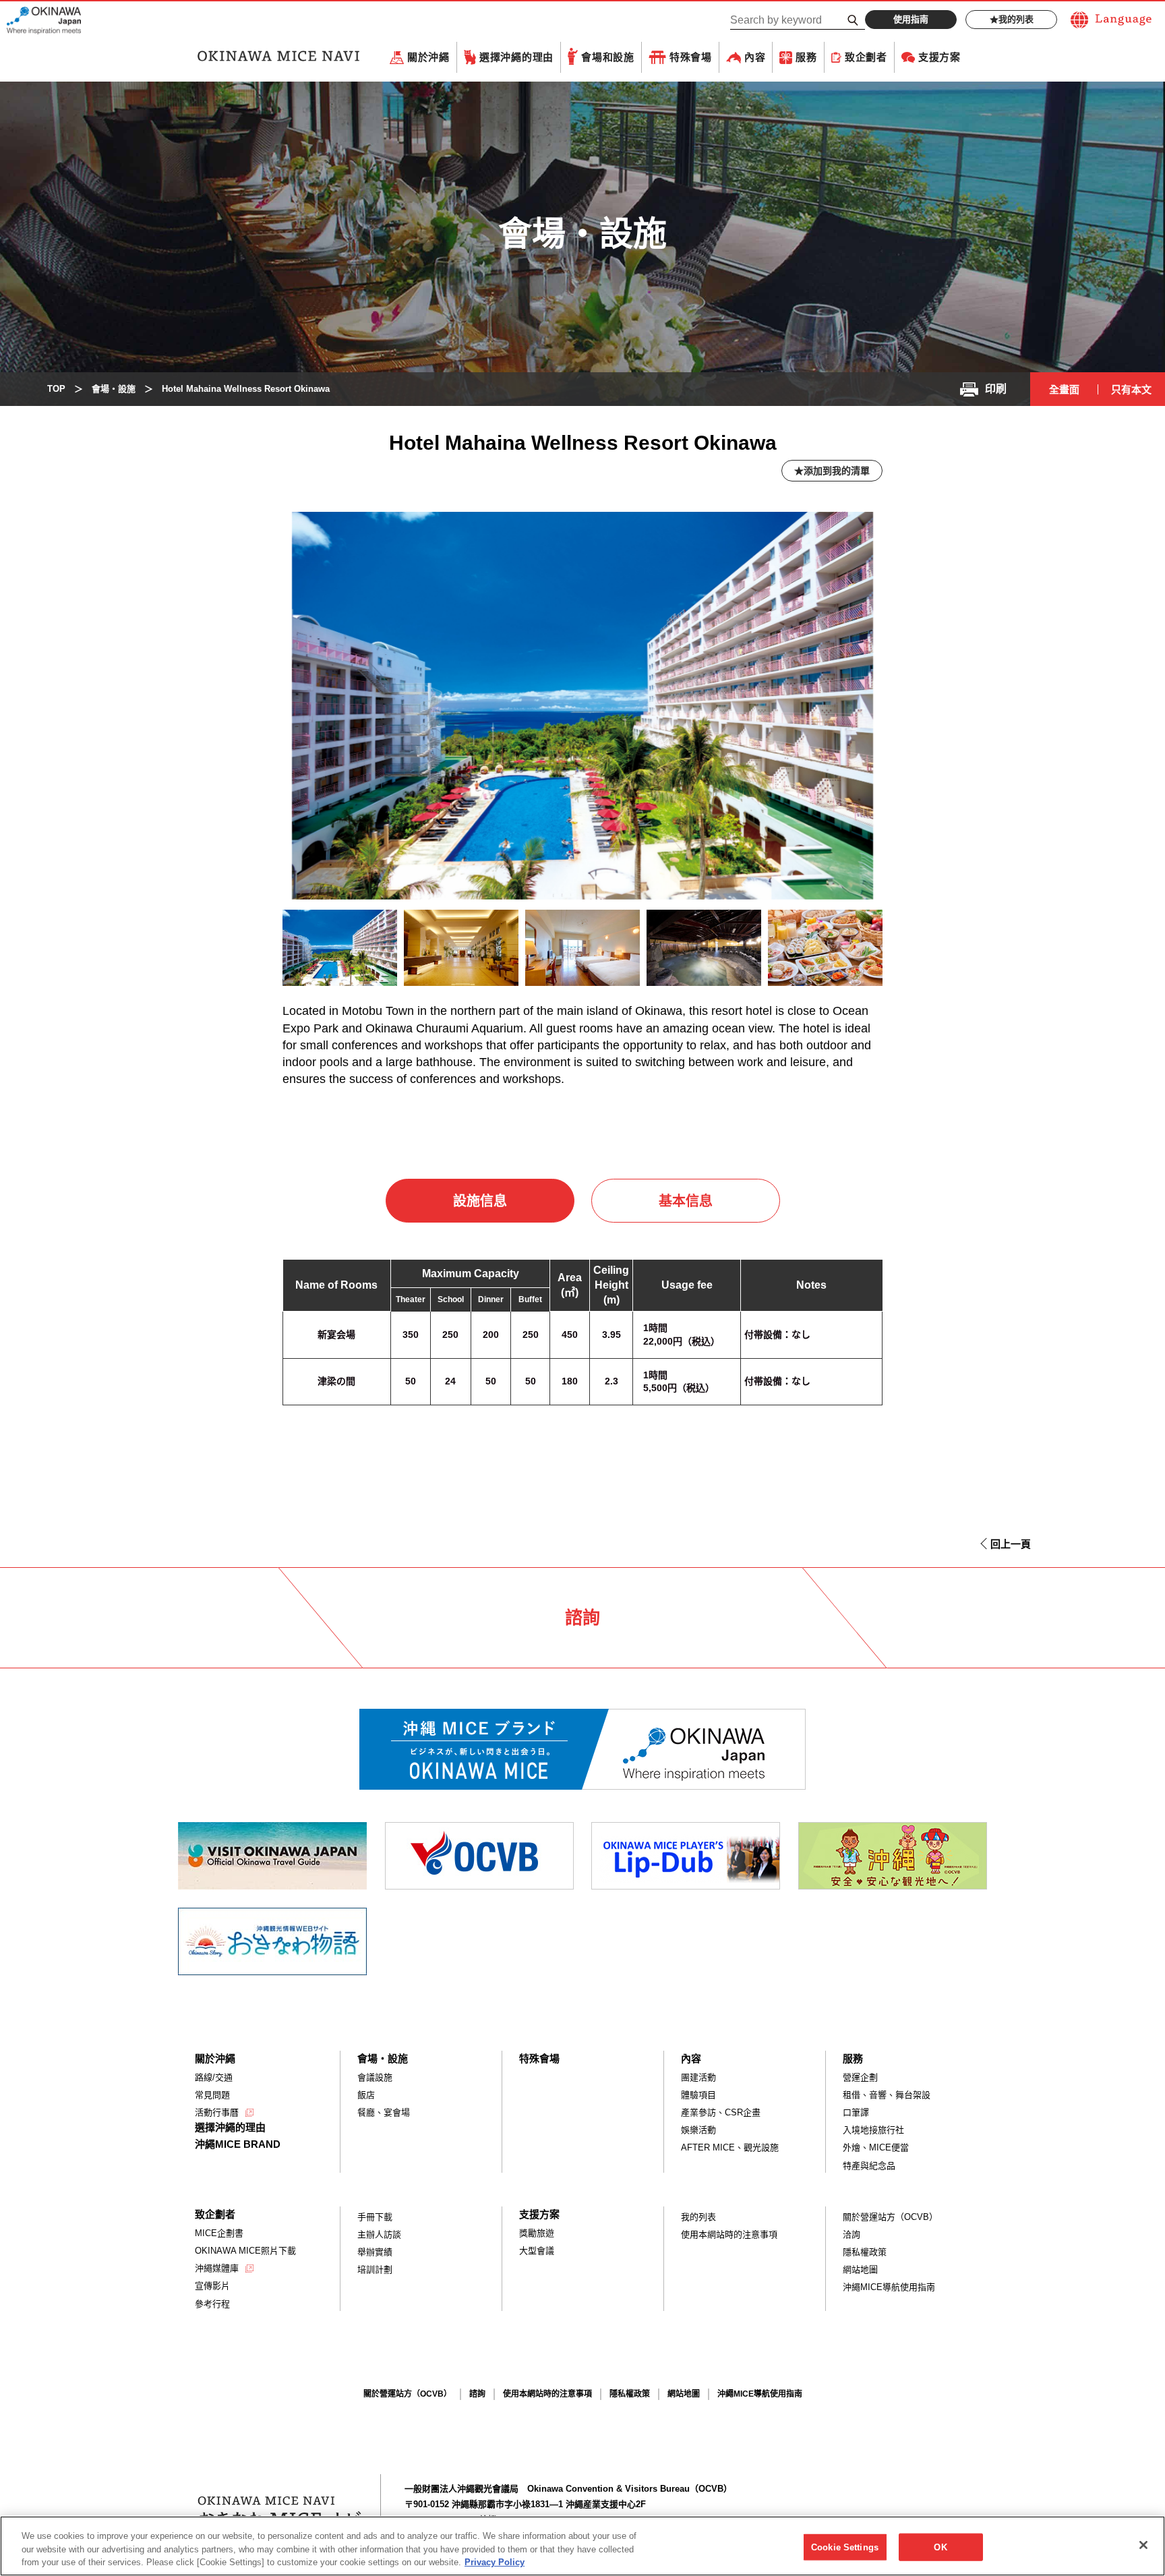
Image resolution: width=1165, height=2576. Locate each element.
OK (940, 2547)
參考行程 (212, 2304)
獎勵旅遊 (537, 2233)
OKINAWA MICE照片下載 (245, 2251)
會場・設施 (383, 2058)
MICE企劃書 (219, 2233)
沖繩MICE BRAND (238, 2144)
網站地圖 (860, 2270)
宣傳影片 (212, 2286)
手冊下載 (375, 2217)
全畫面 (1064, 389)
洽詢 (852, 2234)
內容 (755, 57)
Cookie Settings (845, 2547)
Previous (259, 952)
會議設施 (375, 2077)
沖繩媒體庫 (217, 2268)
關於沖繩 (428, 57)
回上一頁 (1011, 1544)
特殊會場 (691, 57)
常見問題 (212, 2095)
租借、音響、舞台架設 (887, 2095)
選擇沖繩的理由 (516, 57)
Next (912, 951)
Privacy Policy (495, 2562)
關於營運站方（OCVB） (890, 2217)
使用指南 (911, 19)
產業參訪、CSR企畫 (721, 2112)
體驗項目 (698, 2095)
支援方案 (939, 57)
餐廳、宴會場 (384, 2112)
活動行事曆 (217, 2112)
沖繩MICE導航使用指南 (889, 2287)
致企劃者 (866, 57)
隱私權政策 (865, 2252)
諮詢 (477, 2394)
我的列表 (1016, 19)
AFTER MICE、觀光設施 (730, 2147)
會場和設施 (608, 57)
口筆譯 (856, 2112)
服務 (806, 57)
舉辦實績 (375, 2252)
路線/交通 (214, 2077)
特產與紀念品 (869, 2166)
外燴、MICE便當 (876, 2147)
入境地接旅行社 (873, 2130)
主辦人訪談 (379, 2234)
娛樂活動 (698, 2130)
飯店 (366, 2095)
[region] (582, 2546)
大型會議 (537, 2251)
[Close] (1143, 2545)
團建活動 (698, 2077)
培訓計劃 (375, 2270)
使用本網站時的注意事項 (729, 2234)
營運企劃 (860, 2077)
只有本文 (1131, 389)
